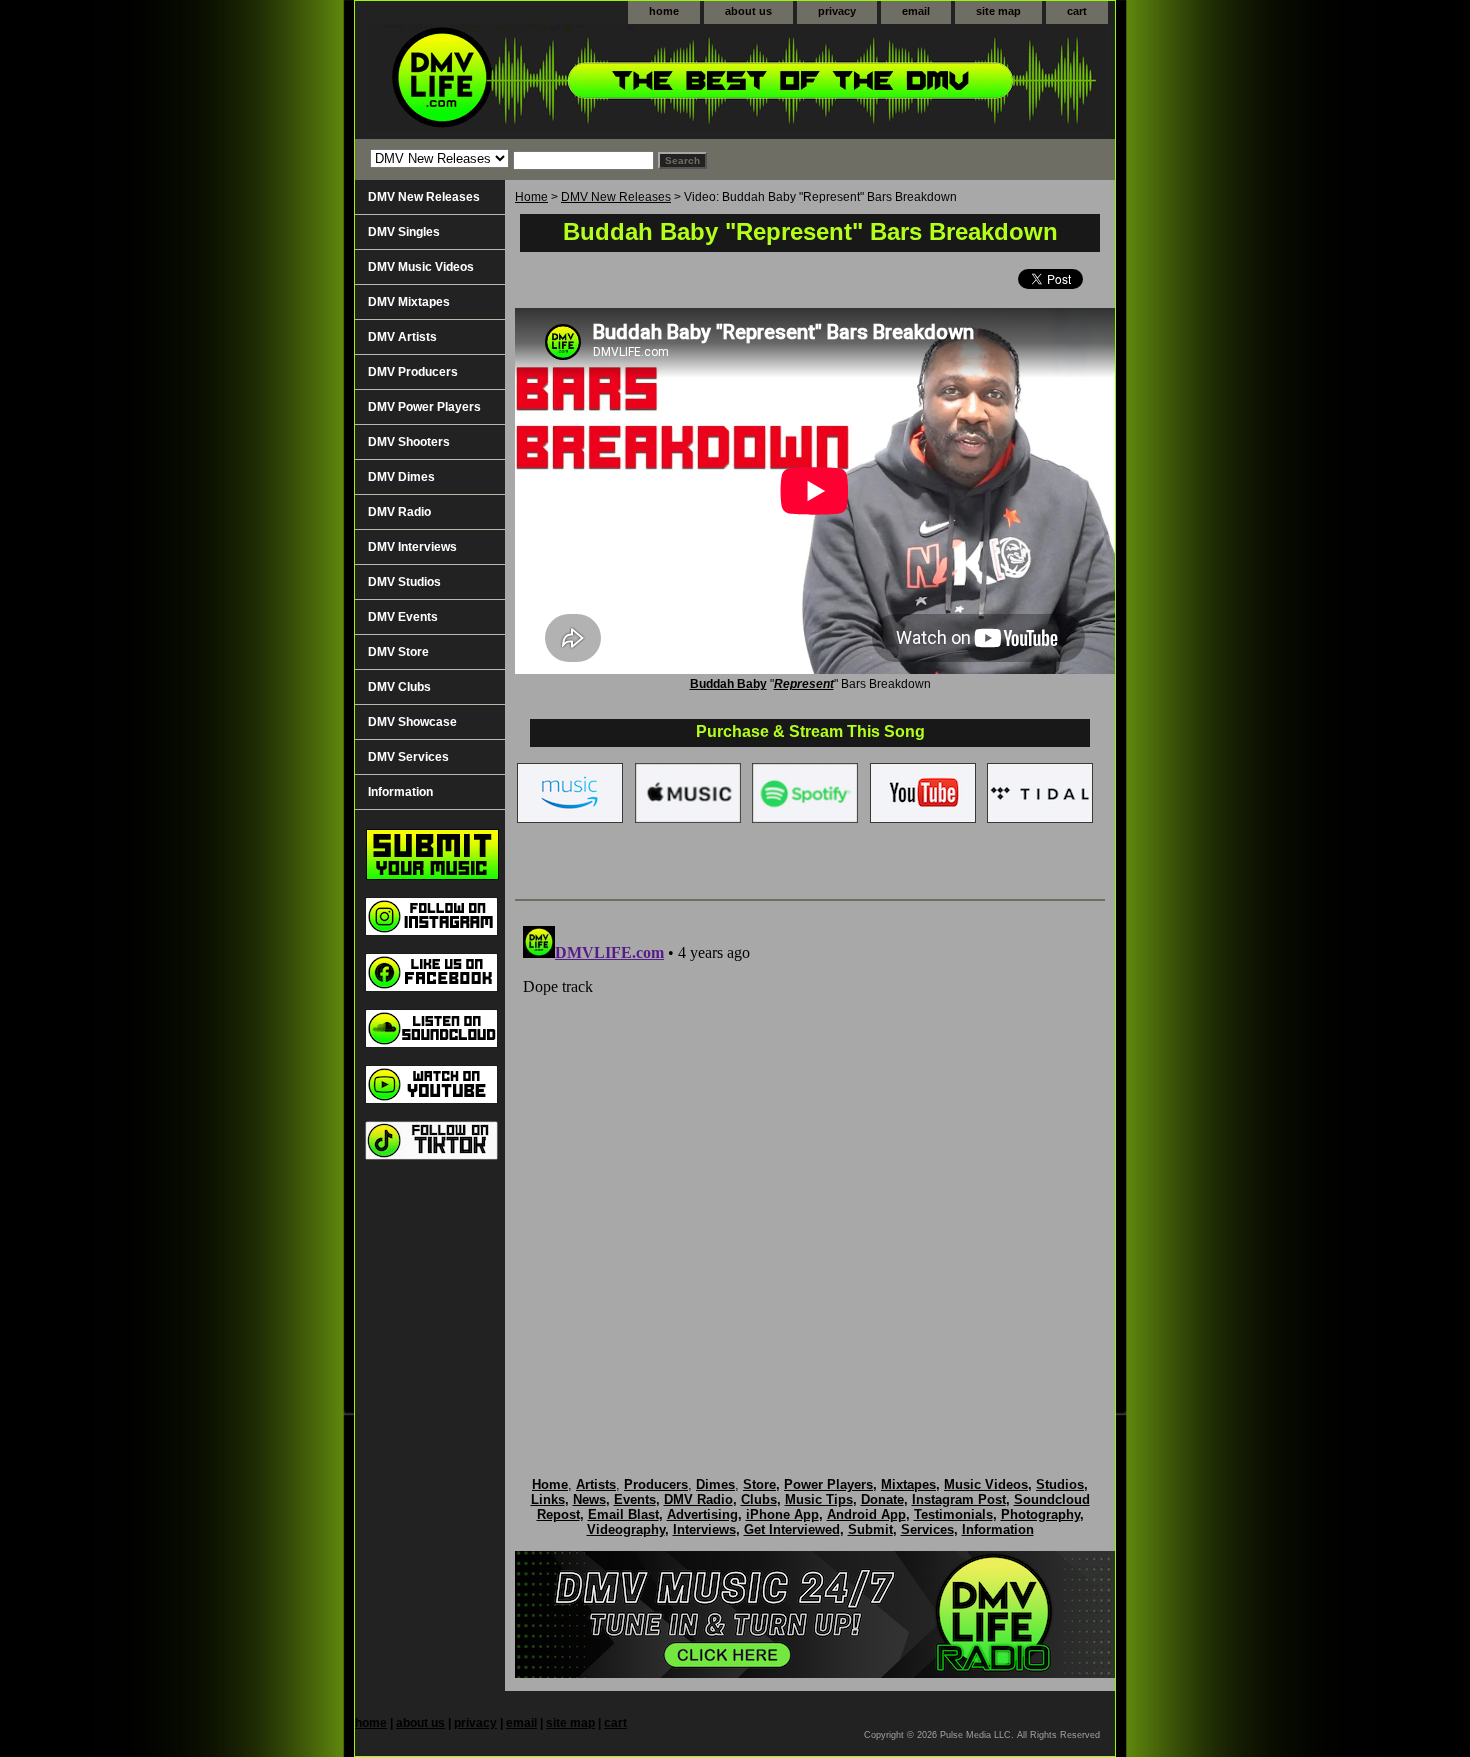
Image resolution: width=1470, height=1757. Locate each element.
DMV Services (408, 757)
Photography (1040, 1514)
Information (400, 792)
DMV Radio (399, 512)
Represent (804, 684)
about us (748, 11)
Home (531, 197)
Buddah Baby (728, 684)
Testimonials (953, 1514)
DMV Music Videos (421, 267)
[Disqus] (810, 1168)
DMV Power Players (424, 407)
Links (548, 1499)
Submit (870, 1529)
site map (998, 11)
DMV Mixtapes (409, 302)
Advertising (702, 1514)
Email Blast (623, 1514)
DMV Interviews (412, 547)
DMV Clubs (399, 687)
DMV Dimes (401, 477)
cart (1077, 11)
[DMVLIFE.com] (605, 81)
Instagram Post (959, 1499)
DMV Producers (413, 372)
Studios (1060, 1484)
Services (927, 1529)
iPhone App (782, 1514)
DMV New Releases (616, 197)
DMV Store (398, 652)
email (916, 11)
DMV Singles (404, 232)
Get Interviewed (792, 1529)
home (664, 11)
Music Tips (819, 1499)
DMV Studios (404, 582)
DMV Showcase (412, 722)
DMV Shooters (409, 442)
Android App (866, 1514)
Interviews (704, 1529)
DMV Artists (402, 337)
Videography (626, 1529)
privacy (837, 11)
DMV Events (403, 617)
